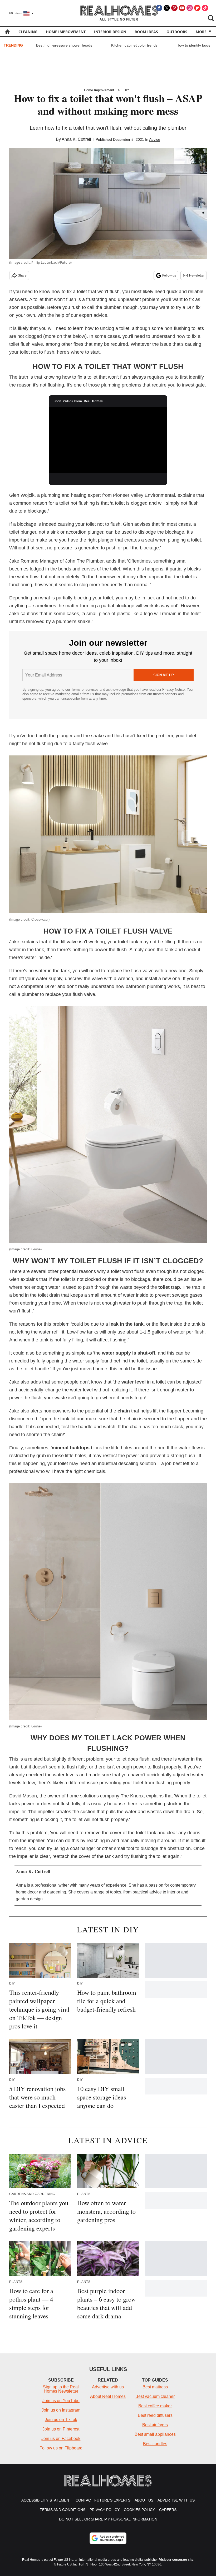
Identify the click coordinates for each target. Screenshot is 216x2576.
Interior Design (110, 32)
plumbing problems (121, 385)
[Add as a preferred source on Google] (108, 2538)
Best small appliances (155, 2434)
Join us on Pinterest (61, 2429)
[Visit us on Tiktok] (205, 8)
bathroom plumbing (146, 986)
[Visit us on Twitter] (167, 8)
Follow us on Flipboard (61, 2448)
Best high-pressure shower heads (64, 45)
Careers (168, 2510)
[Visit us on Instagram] (190, 8)
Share (22, 275)
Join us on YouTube (61, 2401)
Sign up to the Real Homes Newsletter (61, 2389)
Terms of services (85, 690)
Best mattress (155, 2387)
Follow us (169, 275)
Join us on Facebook (61, 2439)
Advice (155, 139)
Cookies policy (139, 2510)
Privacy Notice (173, 690)
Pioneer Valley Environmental (144, 495)
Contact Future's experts (103, 2500)
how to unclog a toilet (107, 328)
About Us (144, 2500)
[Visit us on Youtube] (182, 8)
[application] (108, 440)
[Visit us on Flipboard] (197, 8)
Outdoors (177, 32)
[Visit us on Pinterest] (174, 8)
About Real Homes (108, 2396)
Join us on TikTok (61, 2420)
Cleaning (28, 32)
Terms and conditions (63, 2510)
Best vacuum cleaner (155, 2396)
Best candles (155, 2444)
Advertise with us (108, 2387)
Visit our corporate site (176, 2560)
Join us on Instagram (61, 2410)
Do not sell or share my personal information (108, 2519)
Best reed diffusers (155, 2415)
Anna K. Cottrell (76, 139)
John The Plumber (84, 561)
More (201, 32)
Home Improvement (66, 32)
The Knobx (132, 1796)
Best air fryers (155, 2425)
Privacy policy (105, 2510)
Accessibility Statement (46, 2500)
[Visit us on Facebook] (159, 8)
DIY (126, 90)
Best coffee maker (155, 2406)
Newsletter (197, 275)
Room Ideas (146, 32)
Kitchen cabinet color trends (134, 45)
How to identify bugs (193, 45)
